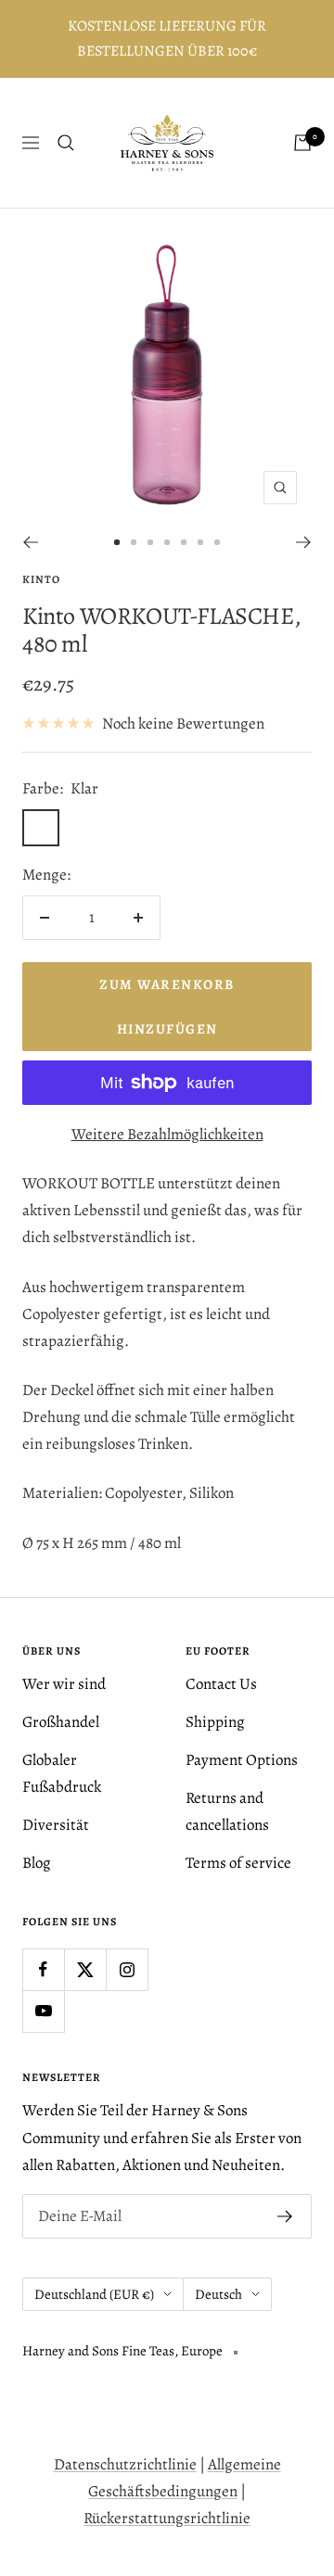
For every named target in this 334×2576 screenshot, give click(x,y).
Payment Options (242, 1760)
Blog (37, 1863)
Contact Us (221, 1684)
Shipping (215, 1722)
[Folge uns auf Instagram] (127, 1969)
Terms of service (238, 1863)
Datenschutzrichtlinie (125, 2464)
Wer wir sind (64, 1684)
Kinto (41, 579)
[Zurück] (30, 542)
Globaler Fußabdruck (62, 1773)
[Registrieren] (285, 2216)
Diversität (56, 1825)
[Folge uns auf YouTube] (43, 2011)
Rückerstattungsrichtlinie (167, 2518)
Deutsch (218, 2294)
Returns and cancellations (227, 1811)
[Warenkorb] (302, 143)
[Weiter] (304, 542)
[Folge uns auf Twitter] (85, 1969)
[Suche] (66, 143)
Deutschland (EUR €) (94, 2294)
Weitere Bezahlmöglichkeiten (167, 1134)
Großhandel (61, 1722)
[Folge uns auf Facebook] (43, 1969)
